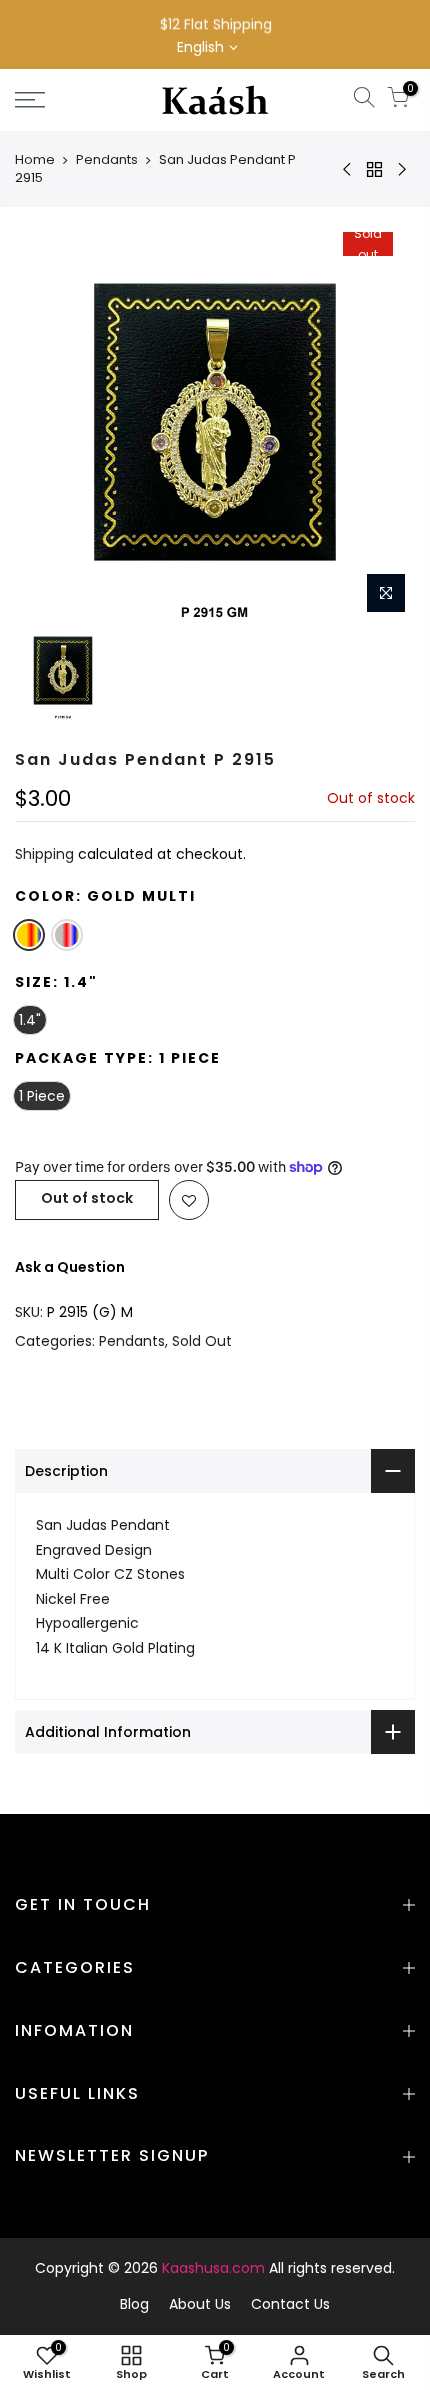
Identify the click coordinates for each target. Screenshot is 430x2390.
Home (35, 159)
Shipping (44, 854)
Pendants (107, 159)
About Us (200, 2304)
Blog (134, 2304)
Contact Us (290, 2304)
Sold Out (202, 1341)
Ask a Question (70, 1267)
